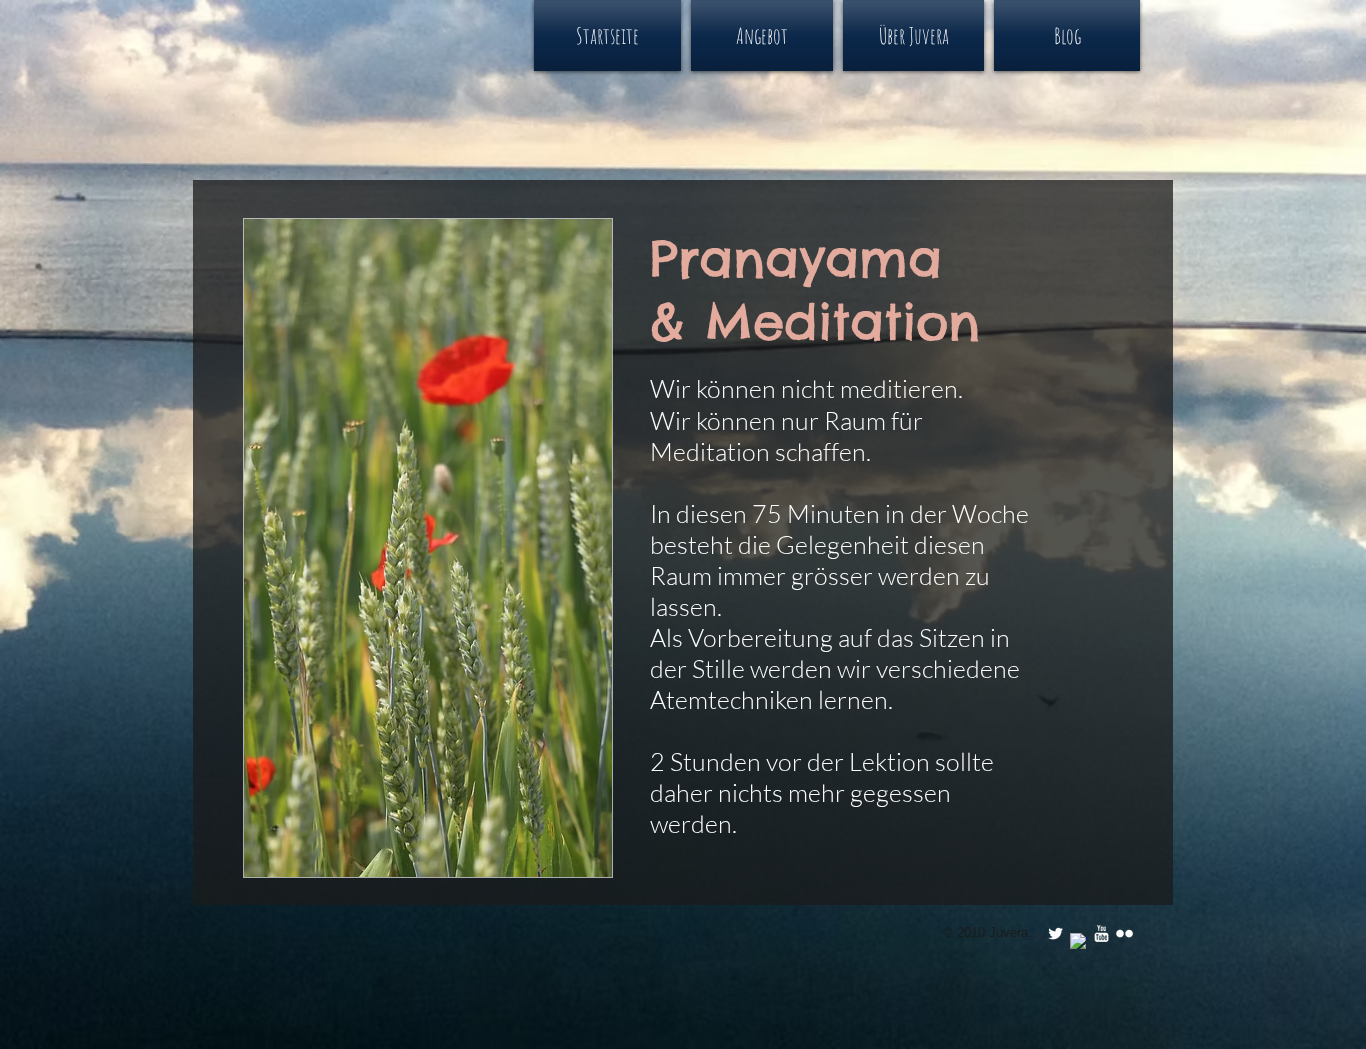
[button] (762, 35)
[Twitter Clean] (1055, 933)
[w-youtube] (1101, 933)
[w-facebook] (1078, 941)
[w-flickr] (1124, 933)
